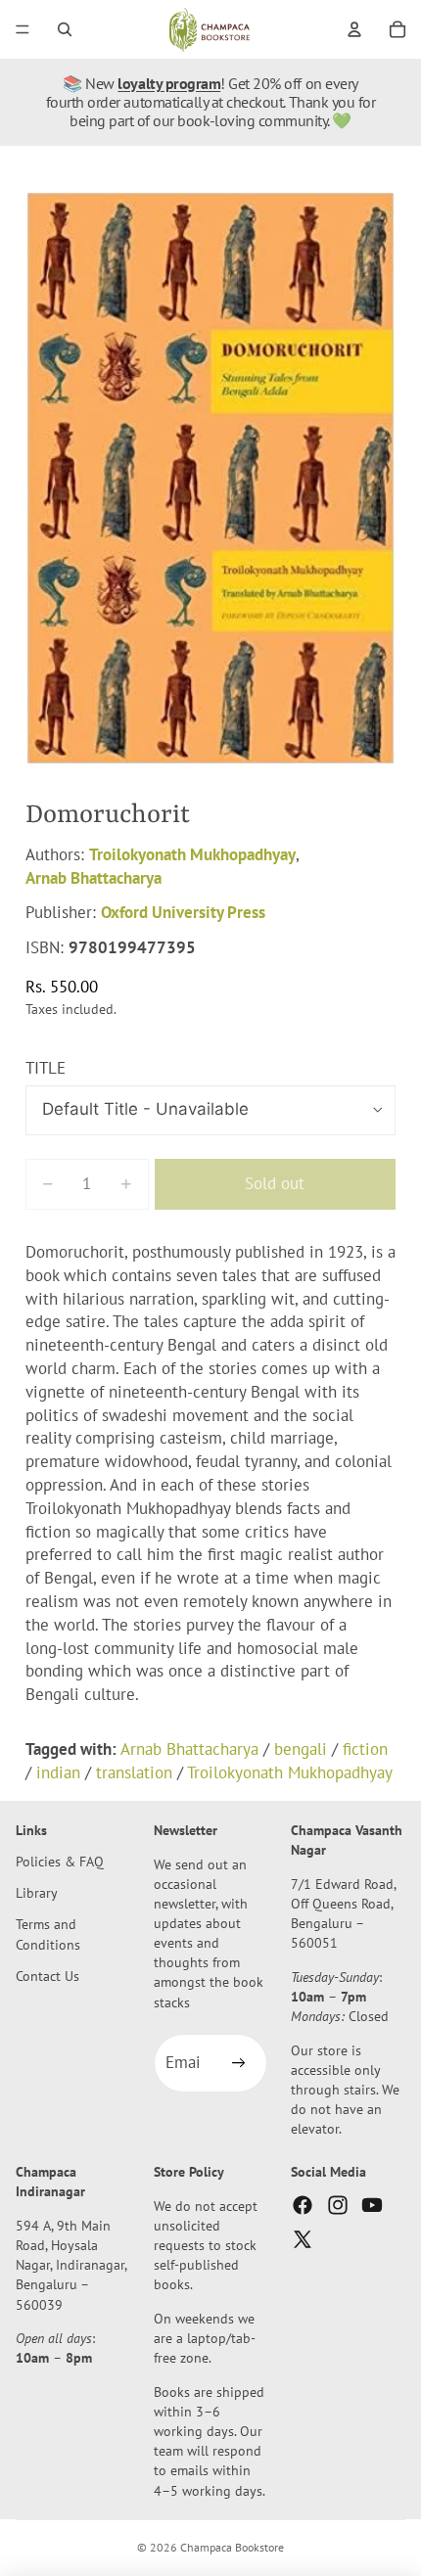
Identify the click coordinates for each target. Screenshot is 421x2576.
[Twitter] (303, 2238)
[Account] (354, 29)
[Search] (65, 29)
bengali (301, 1749)
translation (134, 1772)
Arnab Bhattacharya (94, 878)
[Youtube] (372, 2204)
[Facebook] (303, 2204)
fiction (365, 1749)
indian (58, 1772)
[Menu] (23, 29)
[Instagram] (338, 2204)
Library (37, 1892)
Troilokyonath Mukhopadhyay (192, 854)
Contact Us (47, 1975)
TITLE (46, 1068)
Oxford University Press (183, 912)
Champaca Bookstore (232, 2547)
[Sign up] (238, 2063)
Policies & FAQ (60, 1861)
